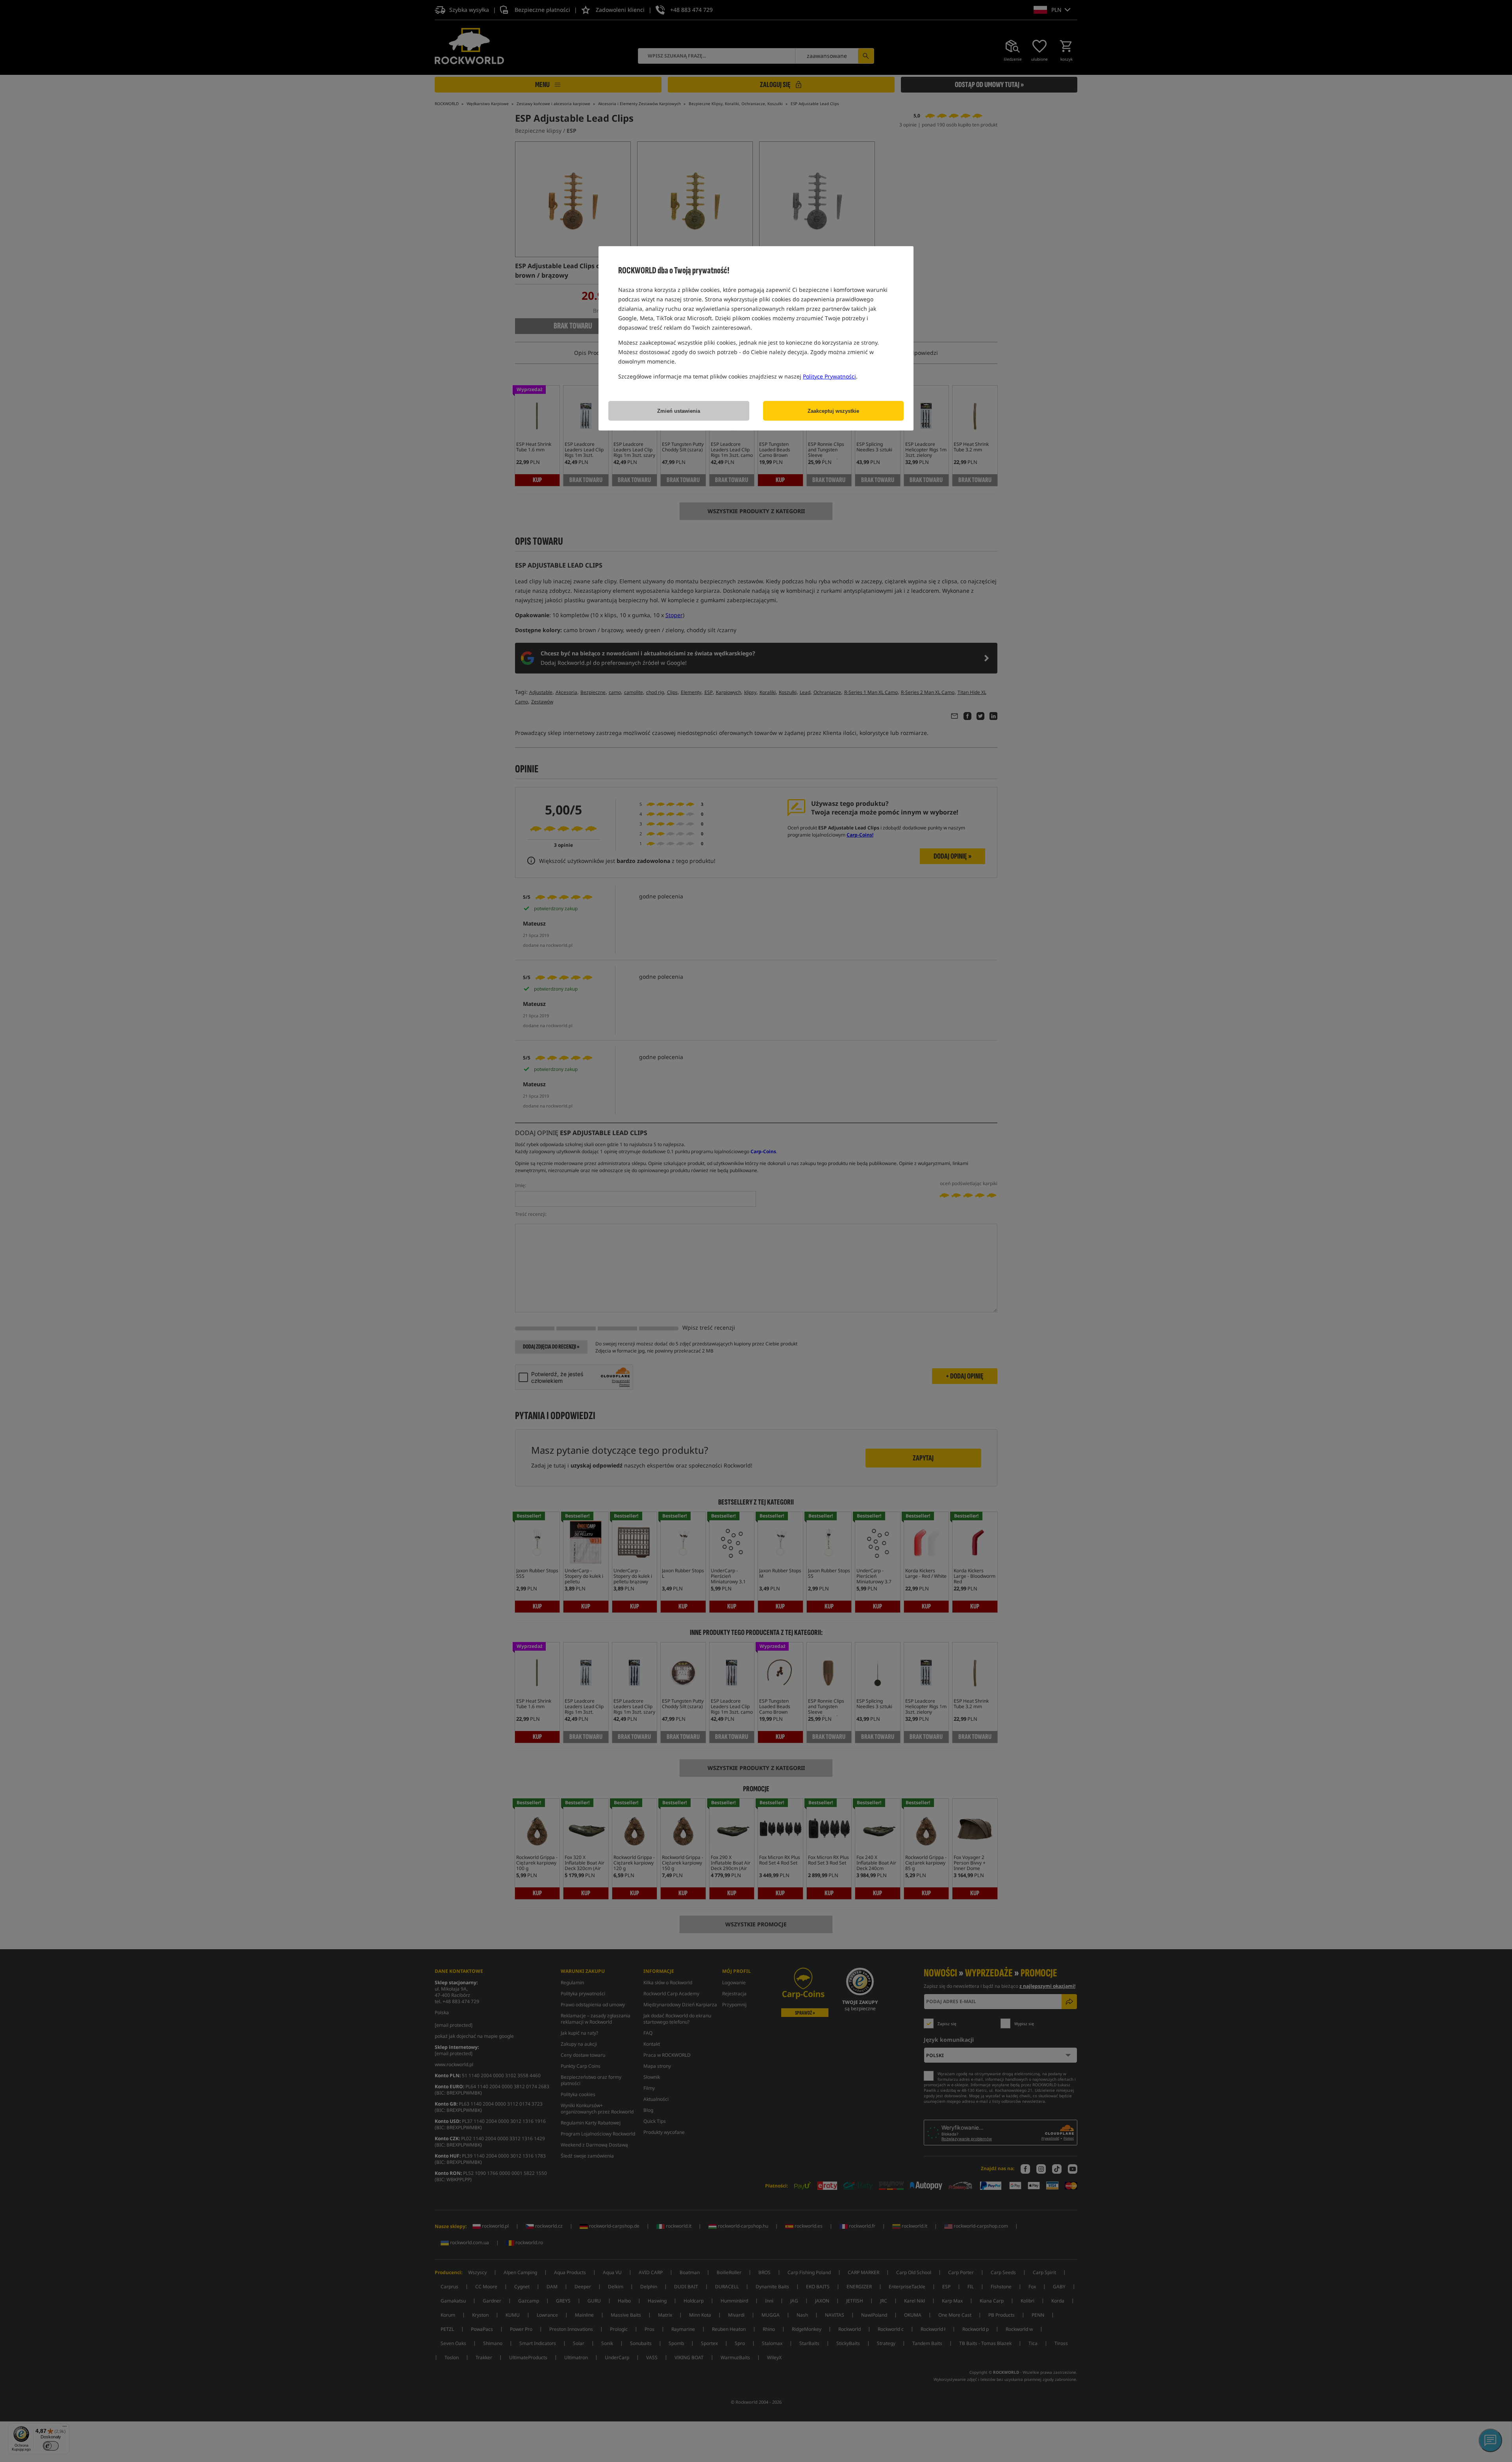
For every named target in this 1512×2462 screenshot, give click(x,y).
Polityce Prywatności (829, 376)
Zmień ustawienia (679, 411)
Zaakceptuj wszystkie (833, 411)
